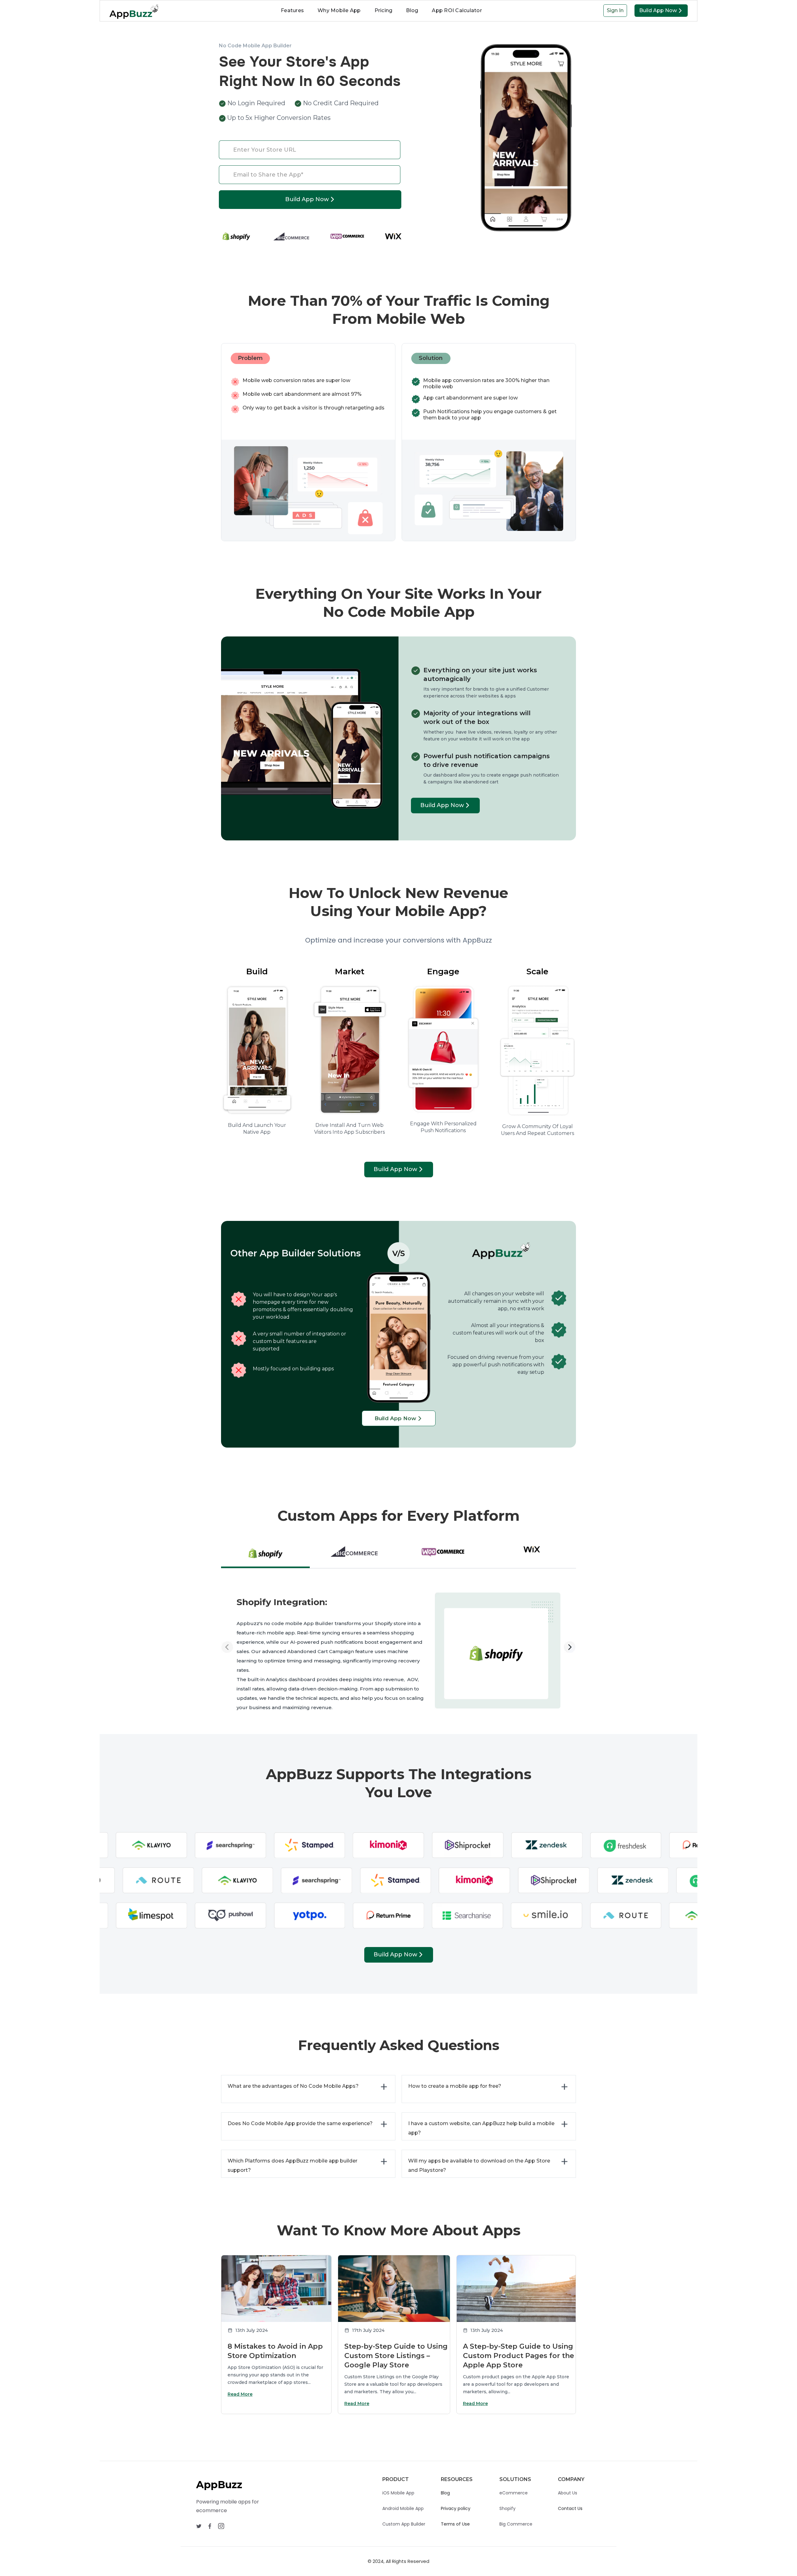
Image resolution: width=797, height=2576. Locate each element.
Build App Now (660, 10)
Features (292, 10)
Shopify (507, 2508)
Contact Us (570, 2508)
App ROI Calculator (457, 10)
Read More (240, 2394)
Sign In (615, 10)
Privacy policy (456, 2508)
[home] (131, 11)
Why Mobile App (339, 10)
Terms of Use (455, 2524)
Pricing (384, 10)
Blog (412, 10)
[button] (233, 1626)
